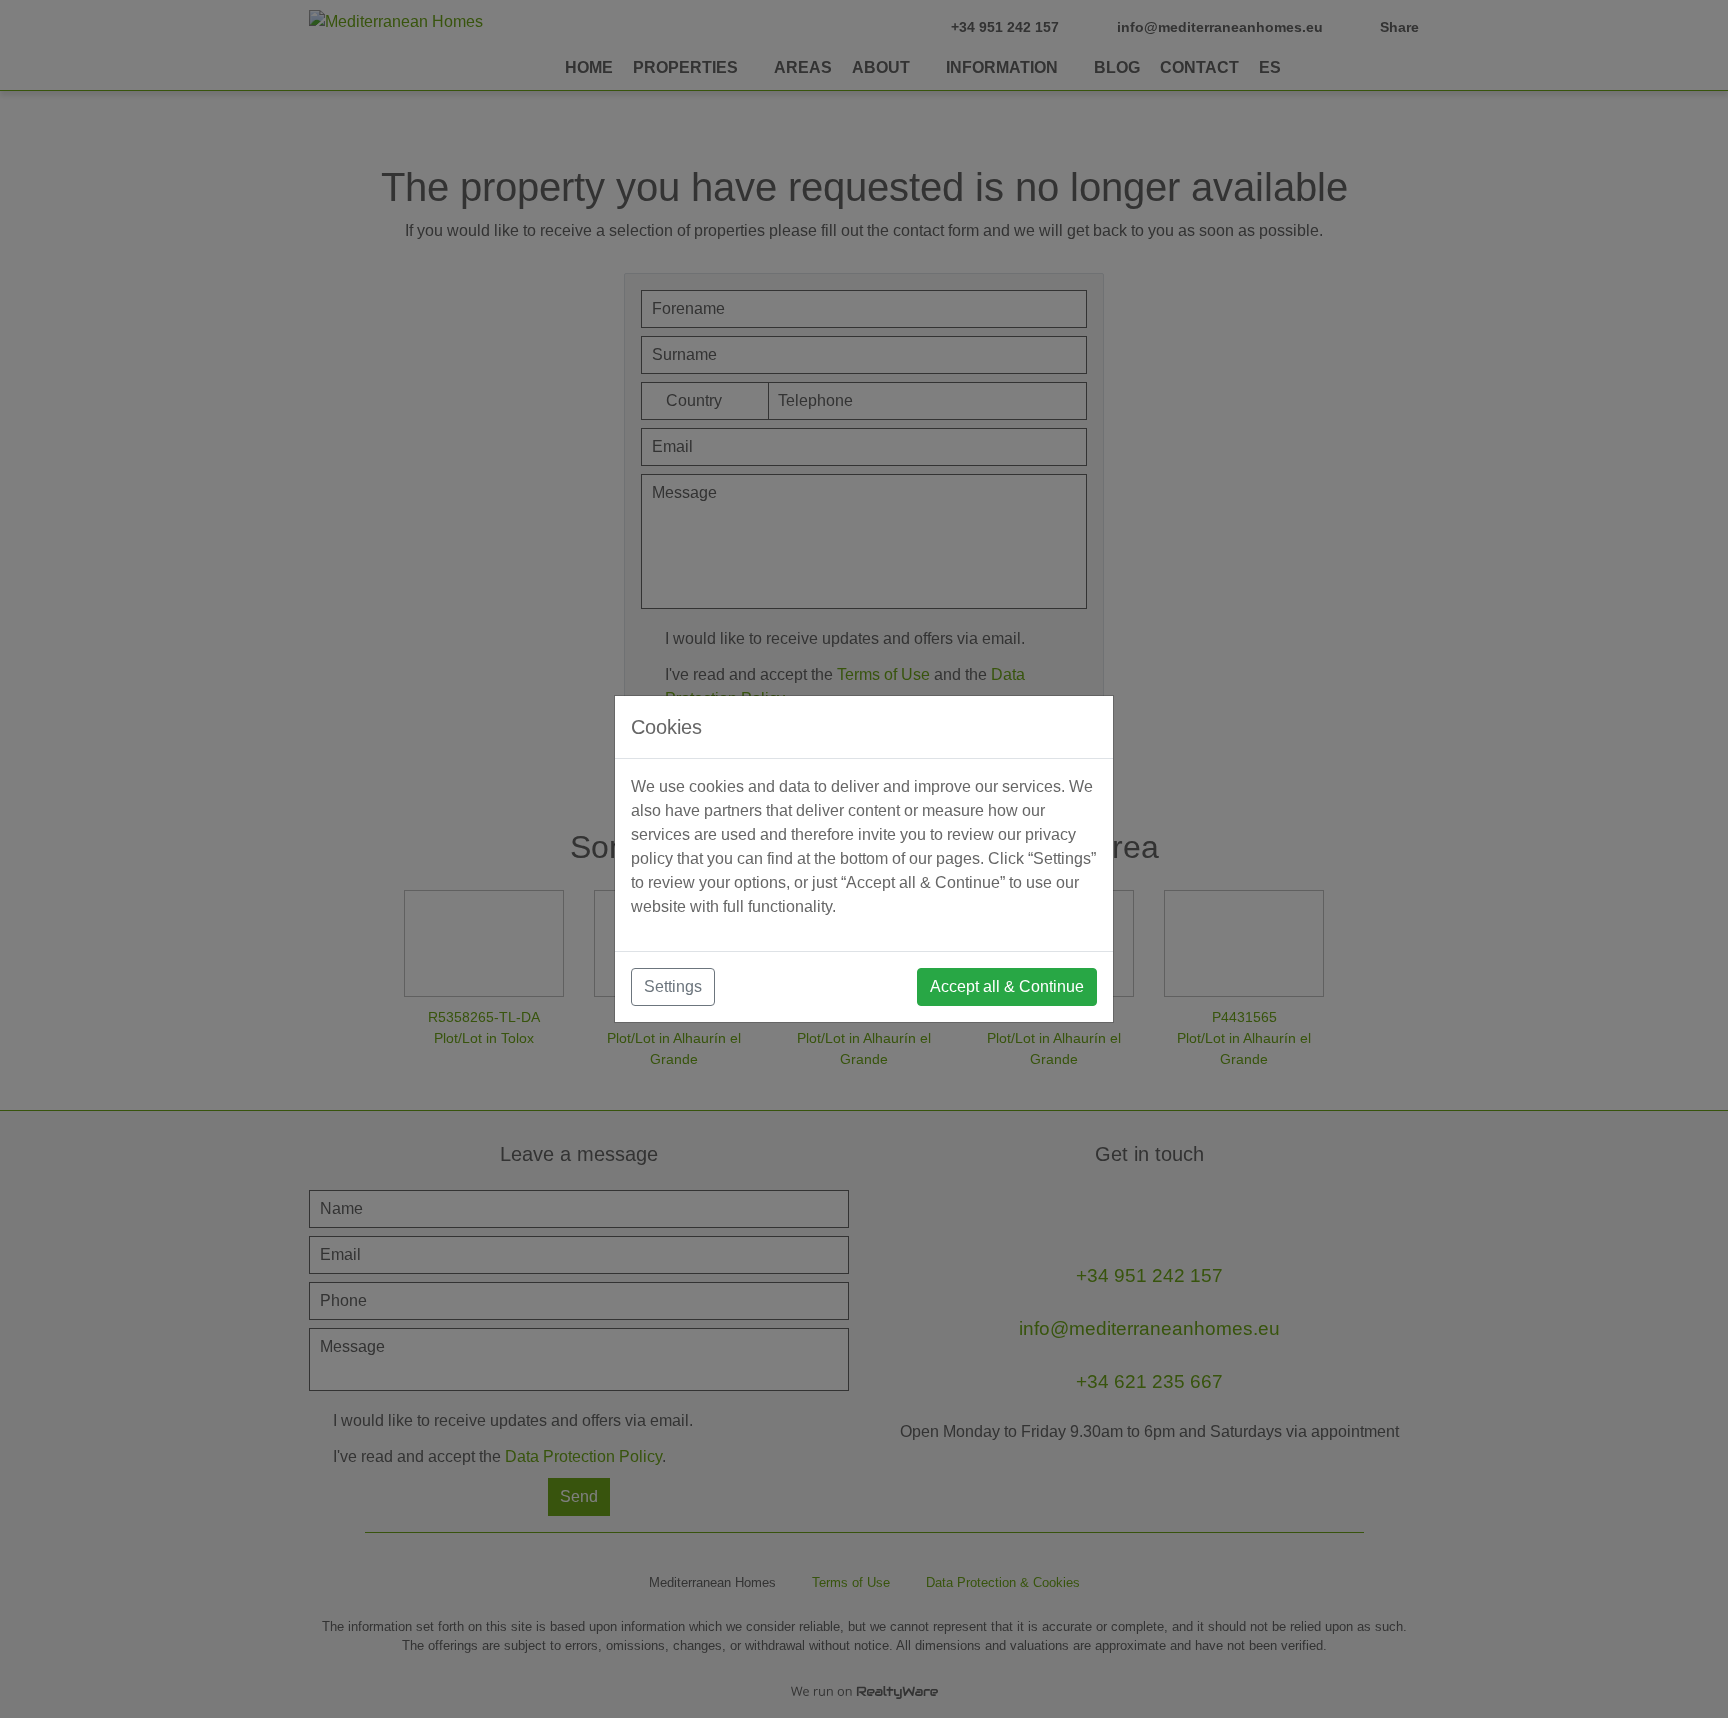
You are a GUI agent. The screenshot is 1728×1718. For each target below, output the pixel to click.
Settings (673, 986)
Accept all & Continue (1007, 986)
